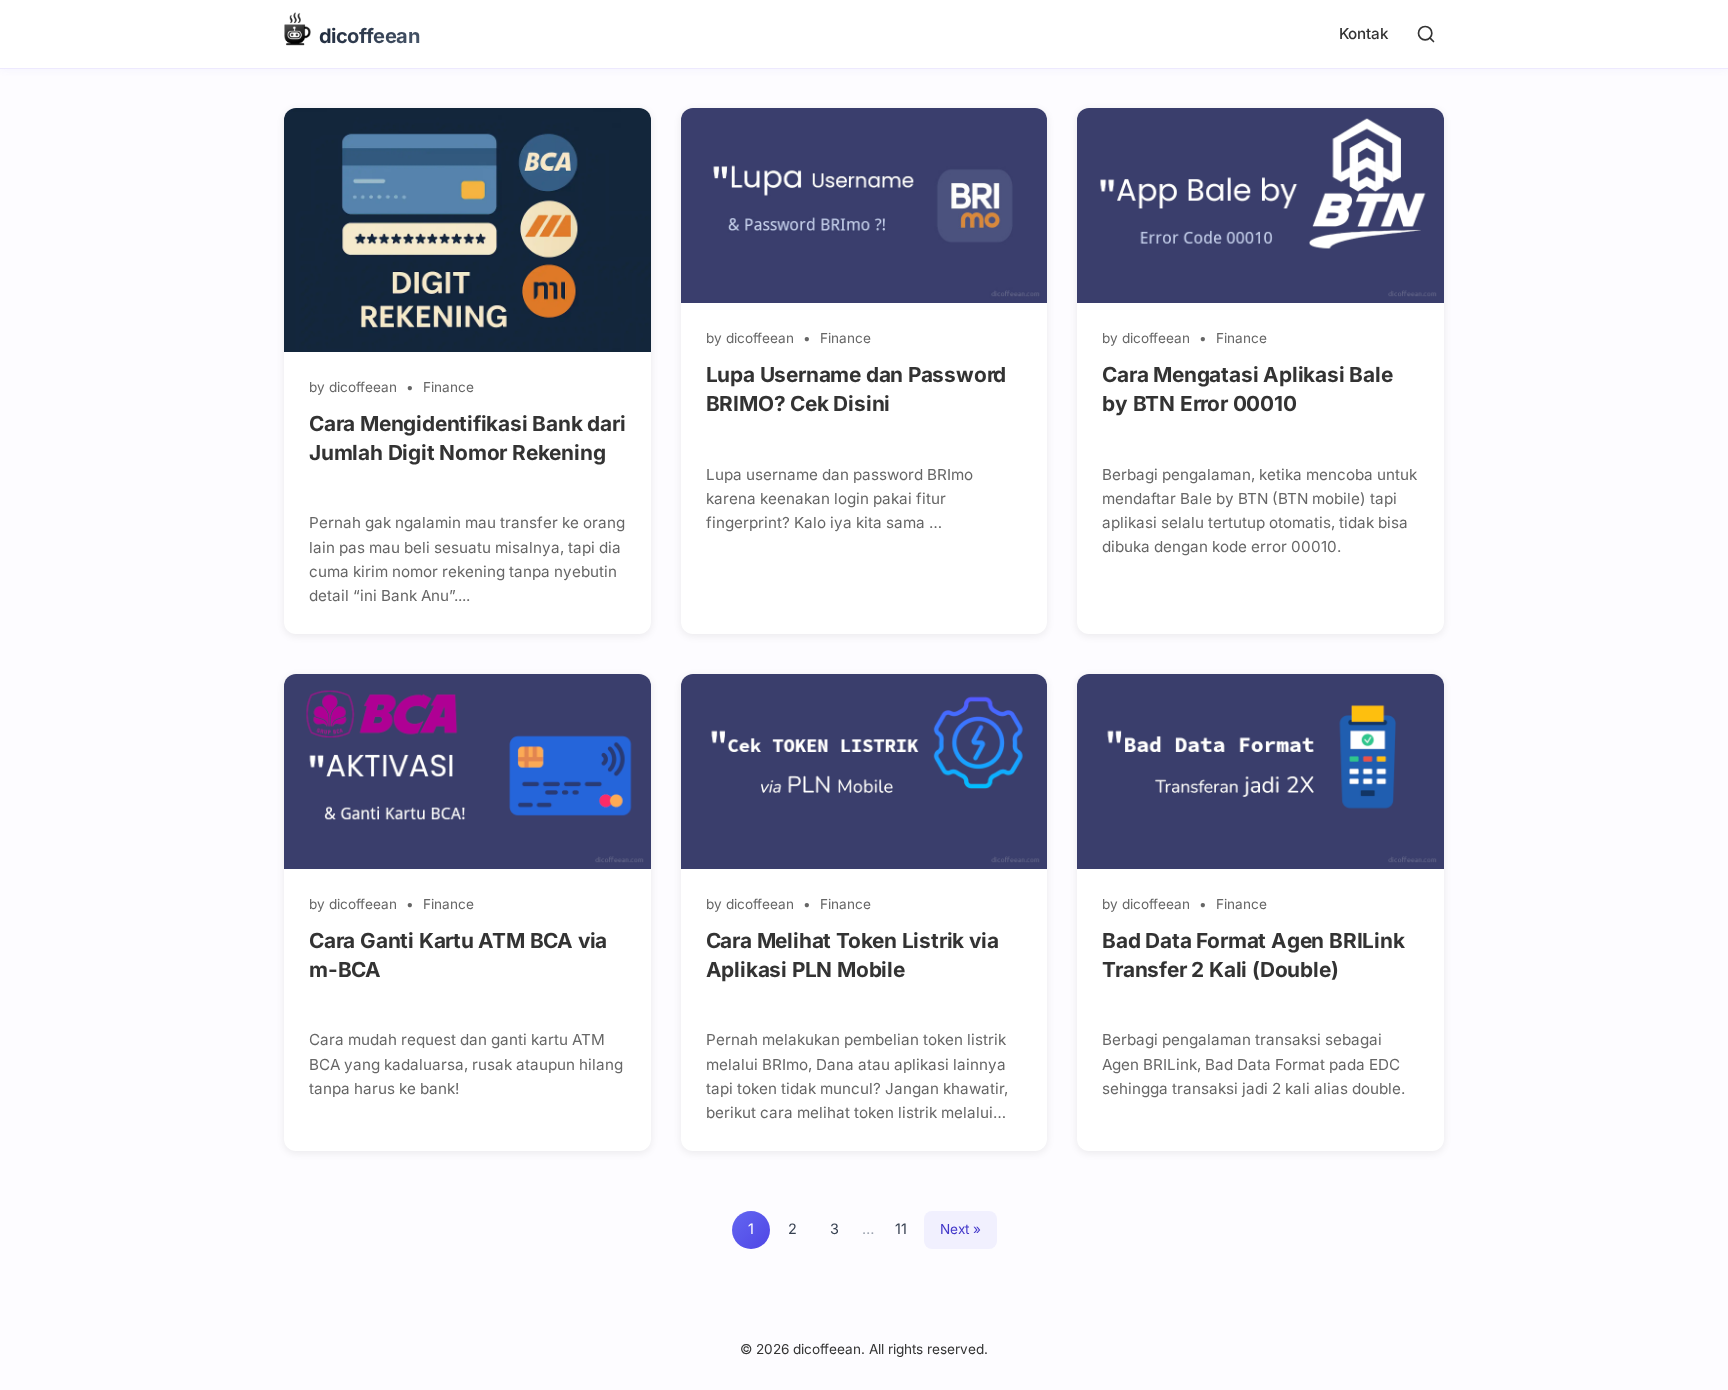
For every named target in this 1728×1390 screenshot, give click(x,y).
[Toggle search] (1426, 34)
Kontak (1363, 33)
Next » (960, 1229)
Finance (448, 387)
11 (901, 1228)
